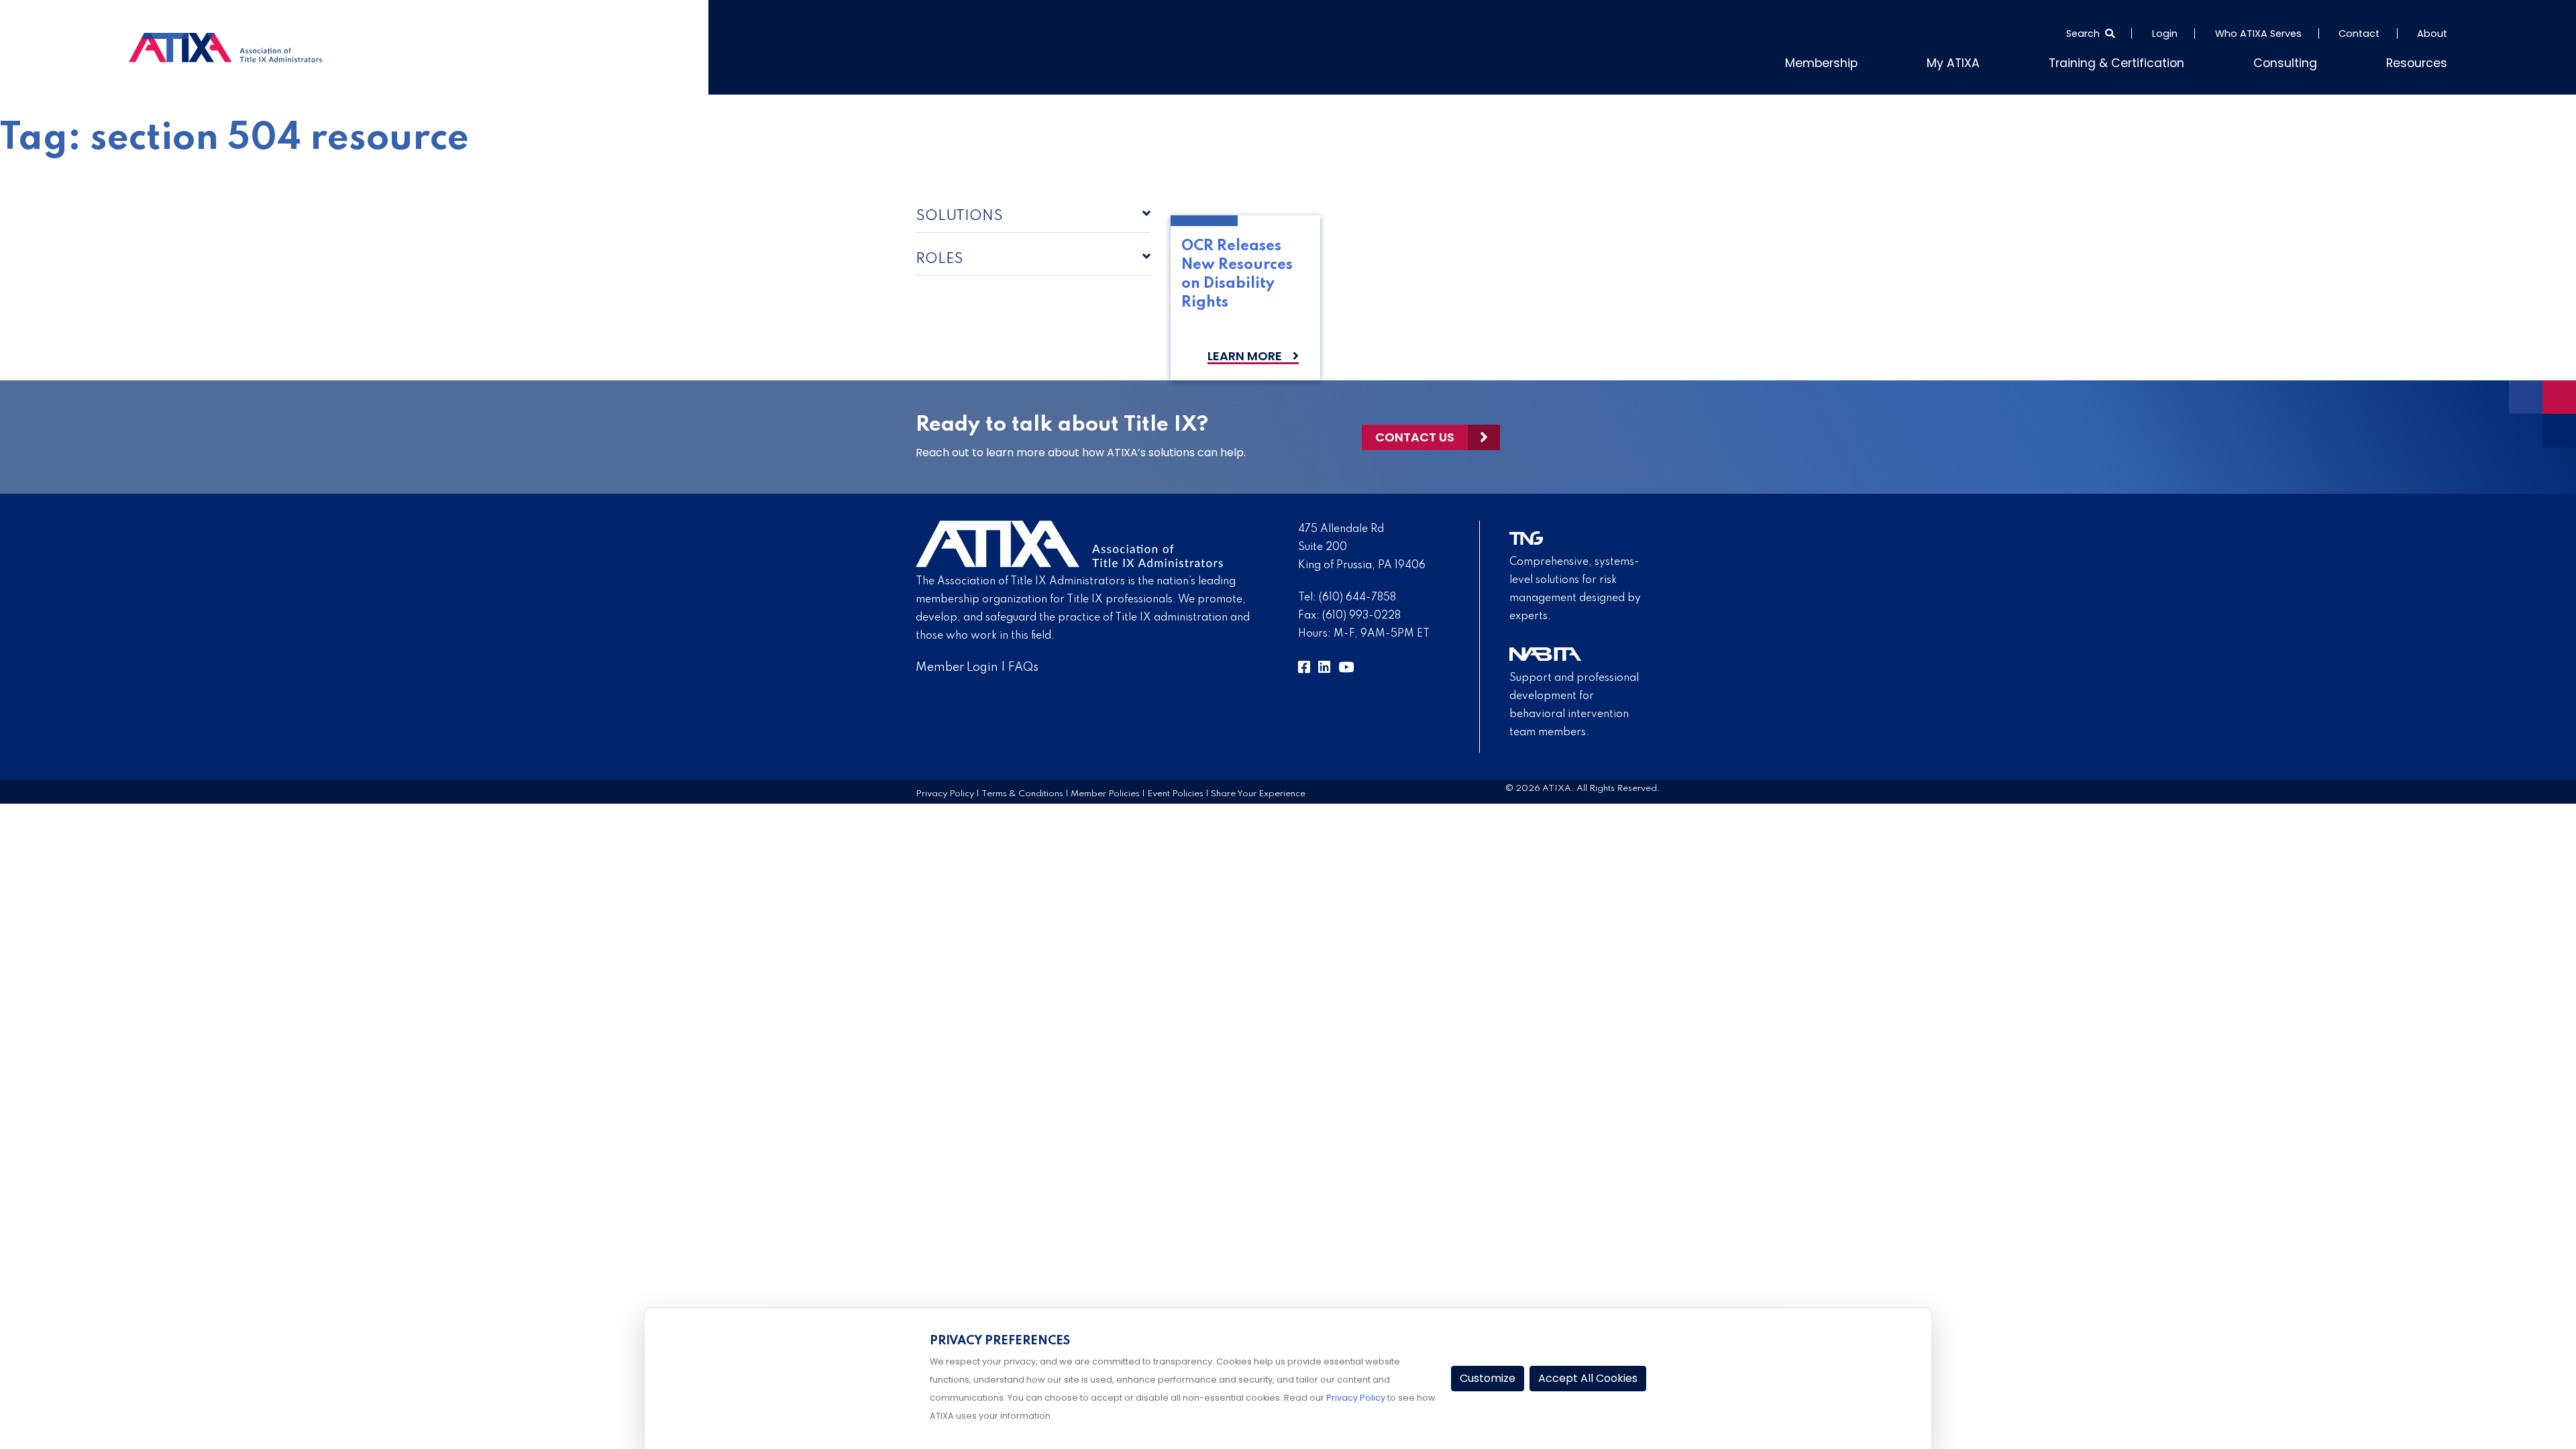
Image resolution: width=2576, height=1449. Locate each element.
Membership (1882, 61)
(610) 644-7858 (1357, 595)
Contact (2359, 34)
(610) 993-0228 (1361, 613)
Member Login (957, 665)
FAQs (1023, 665)
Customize (1488, 1378)
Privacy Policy (945, 791)
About (2432, 34)
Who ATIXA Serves (2258, 34)
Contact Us (1415, 434)
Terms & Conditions (1022, 791)
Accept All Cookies (1588, 1378)
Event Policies (1175, 791)
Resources (2422, 61)
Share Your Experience (1258, 791)
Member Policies (1105, 791)
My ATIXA (2003, 61)
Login (2165, 34)
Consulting (2302, 61)
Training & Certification (2150, 61)
